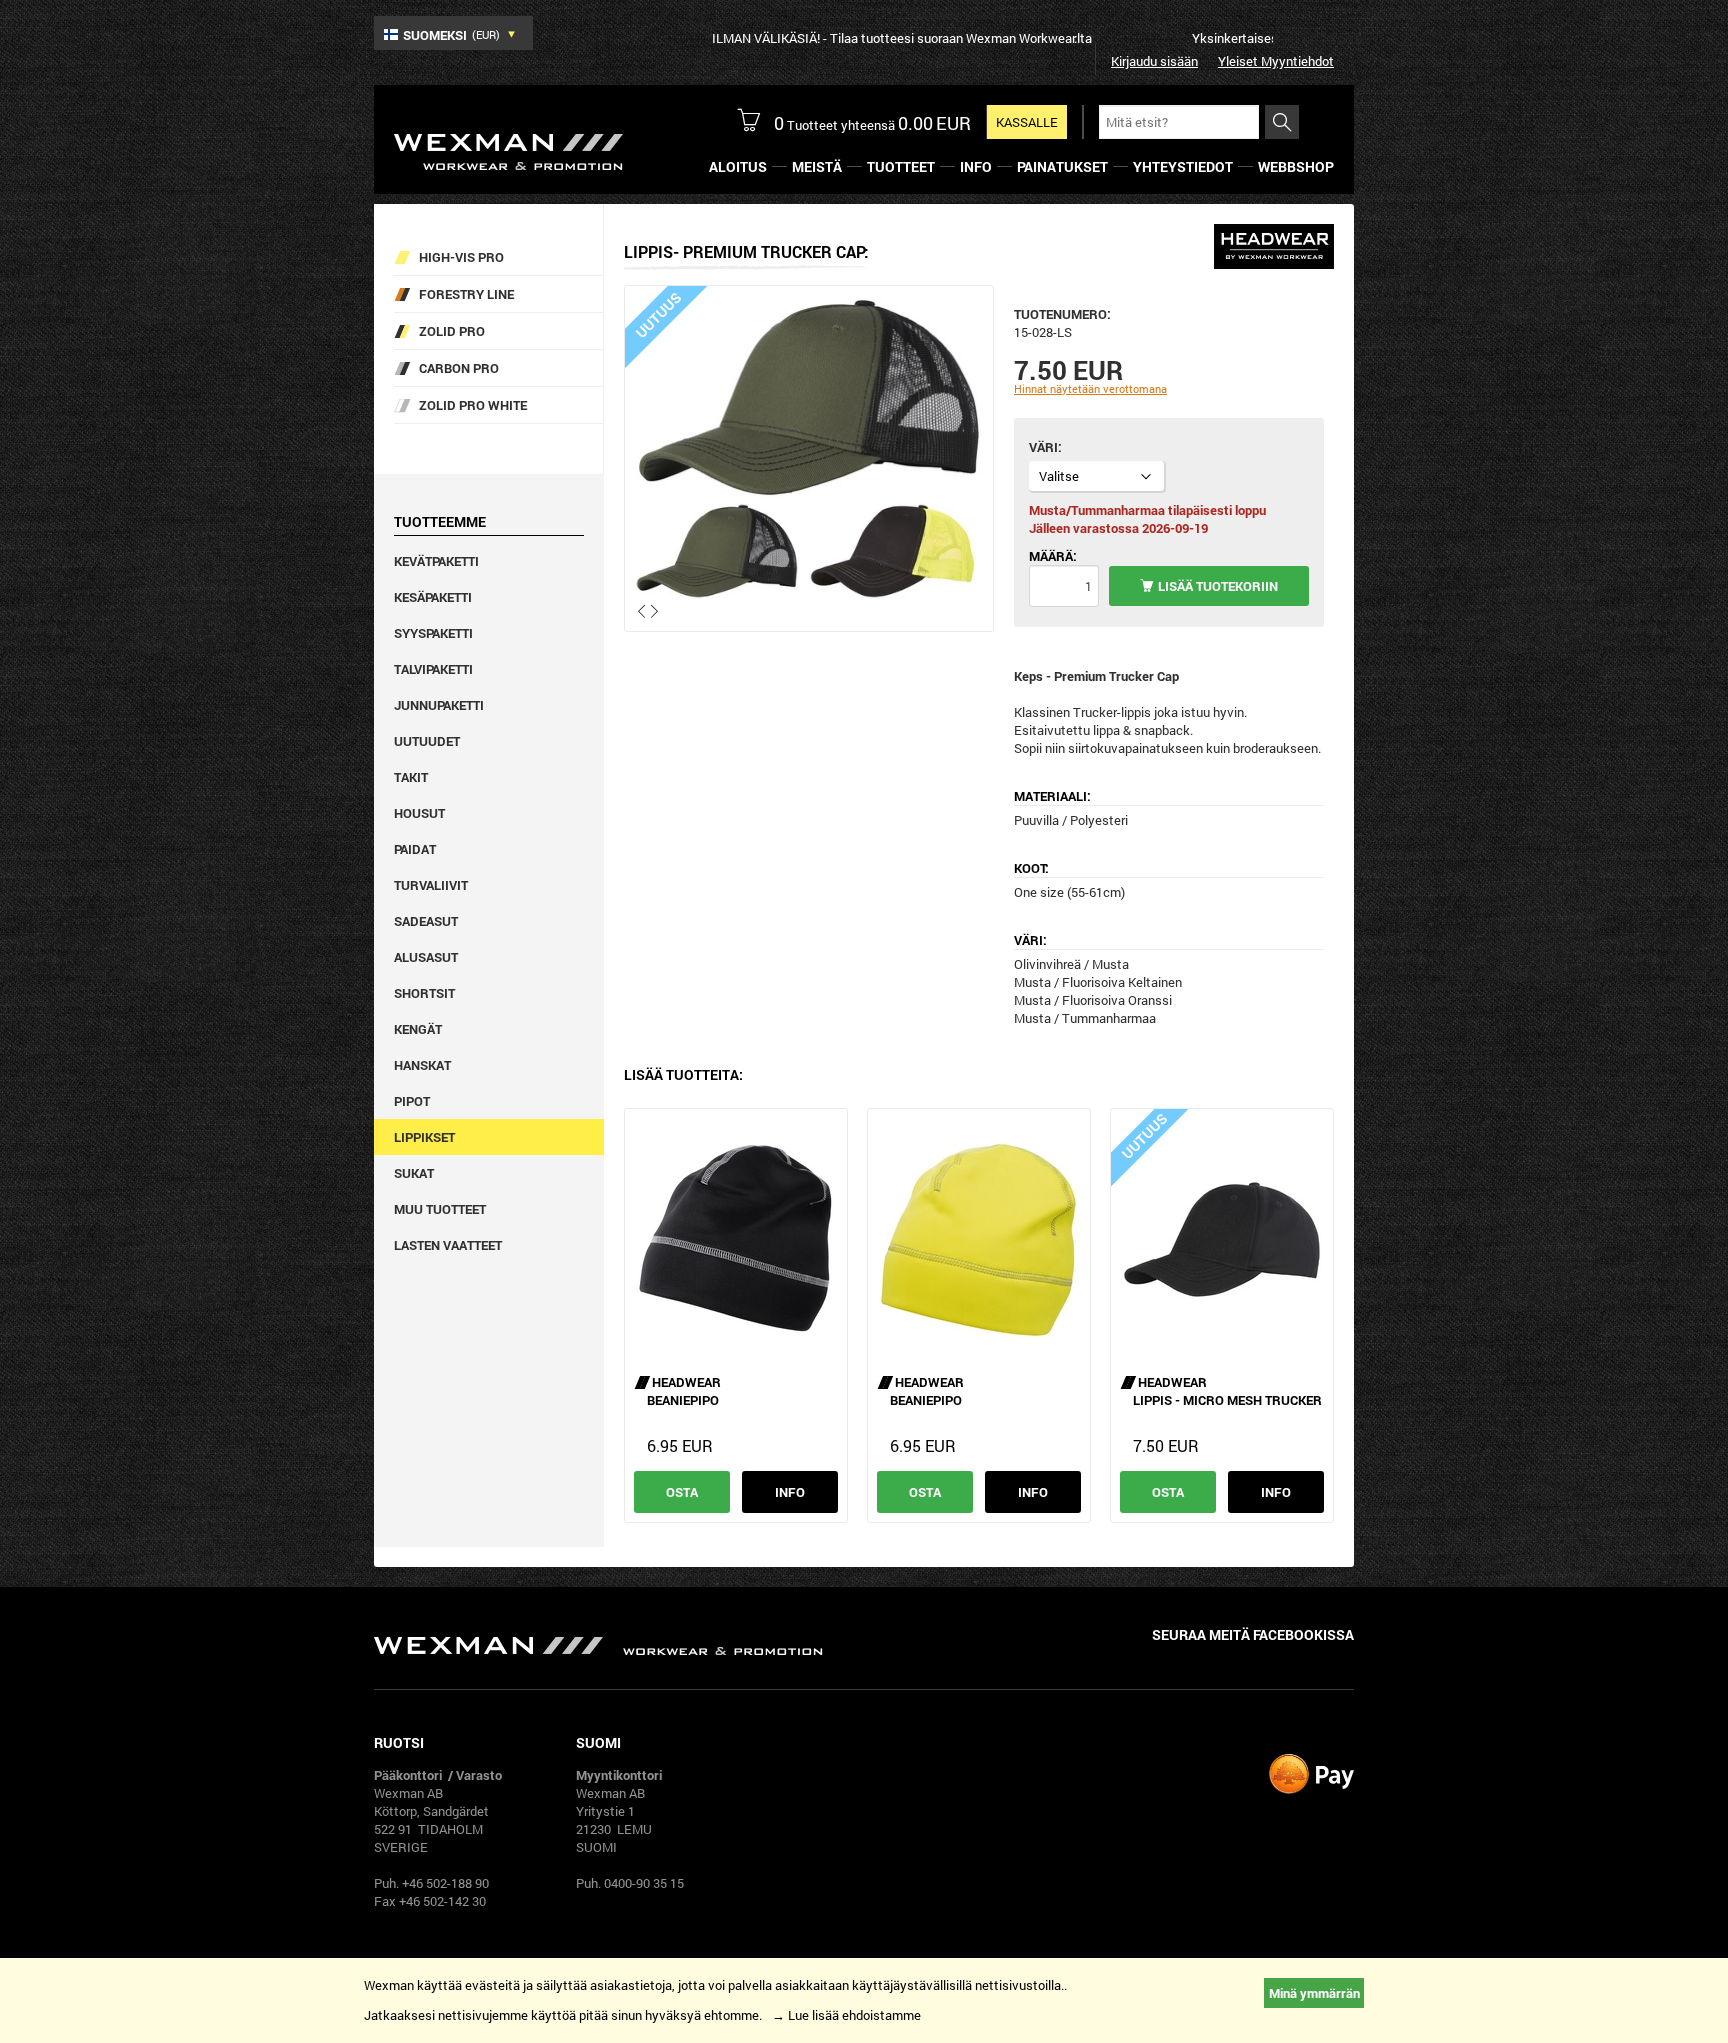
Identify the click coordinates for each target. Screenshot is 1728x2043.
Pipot (412, 1101)
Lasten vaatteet (448, 1245)
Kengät (418, 1029)
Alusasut (426, 957)
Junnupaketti (439, 705)
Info (790, 1492)
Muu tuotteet (440, 1209)
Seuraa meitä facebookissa (1253, 1634)
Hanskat (422, 1065)
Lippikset (424, 1137)
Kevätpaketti (436, 561)
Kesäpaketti (433, 597)
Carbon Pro (459, 368)
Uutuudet (427, 741)
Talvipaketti (433, 669)
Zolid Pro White (473, 405)
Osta (682, 1492)
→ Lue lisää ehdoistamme (846, 2015)
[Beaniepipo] (736, 1238)
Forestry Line (466, 294)
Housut (419, 813)
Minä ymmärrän (1314, 1993)
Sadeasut (426, 921)
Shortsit (424, 993)
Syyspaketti (433, 633)
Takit (411, 777)
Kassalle (1027, 122)
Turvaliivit (431, 885)
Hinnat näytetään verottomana (1090, 388)
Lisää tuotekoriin (1218, 586)
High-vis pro (461, 257)
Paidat (415, 849)
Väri (1043, 447)
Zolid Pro (452, 331)
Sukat (414, 1173)
